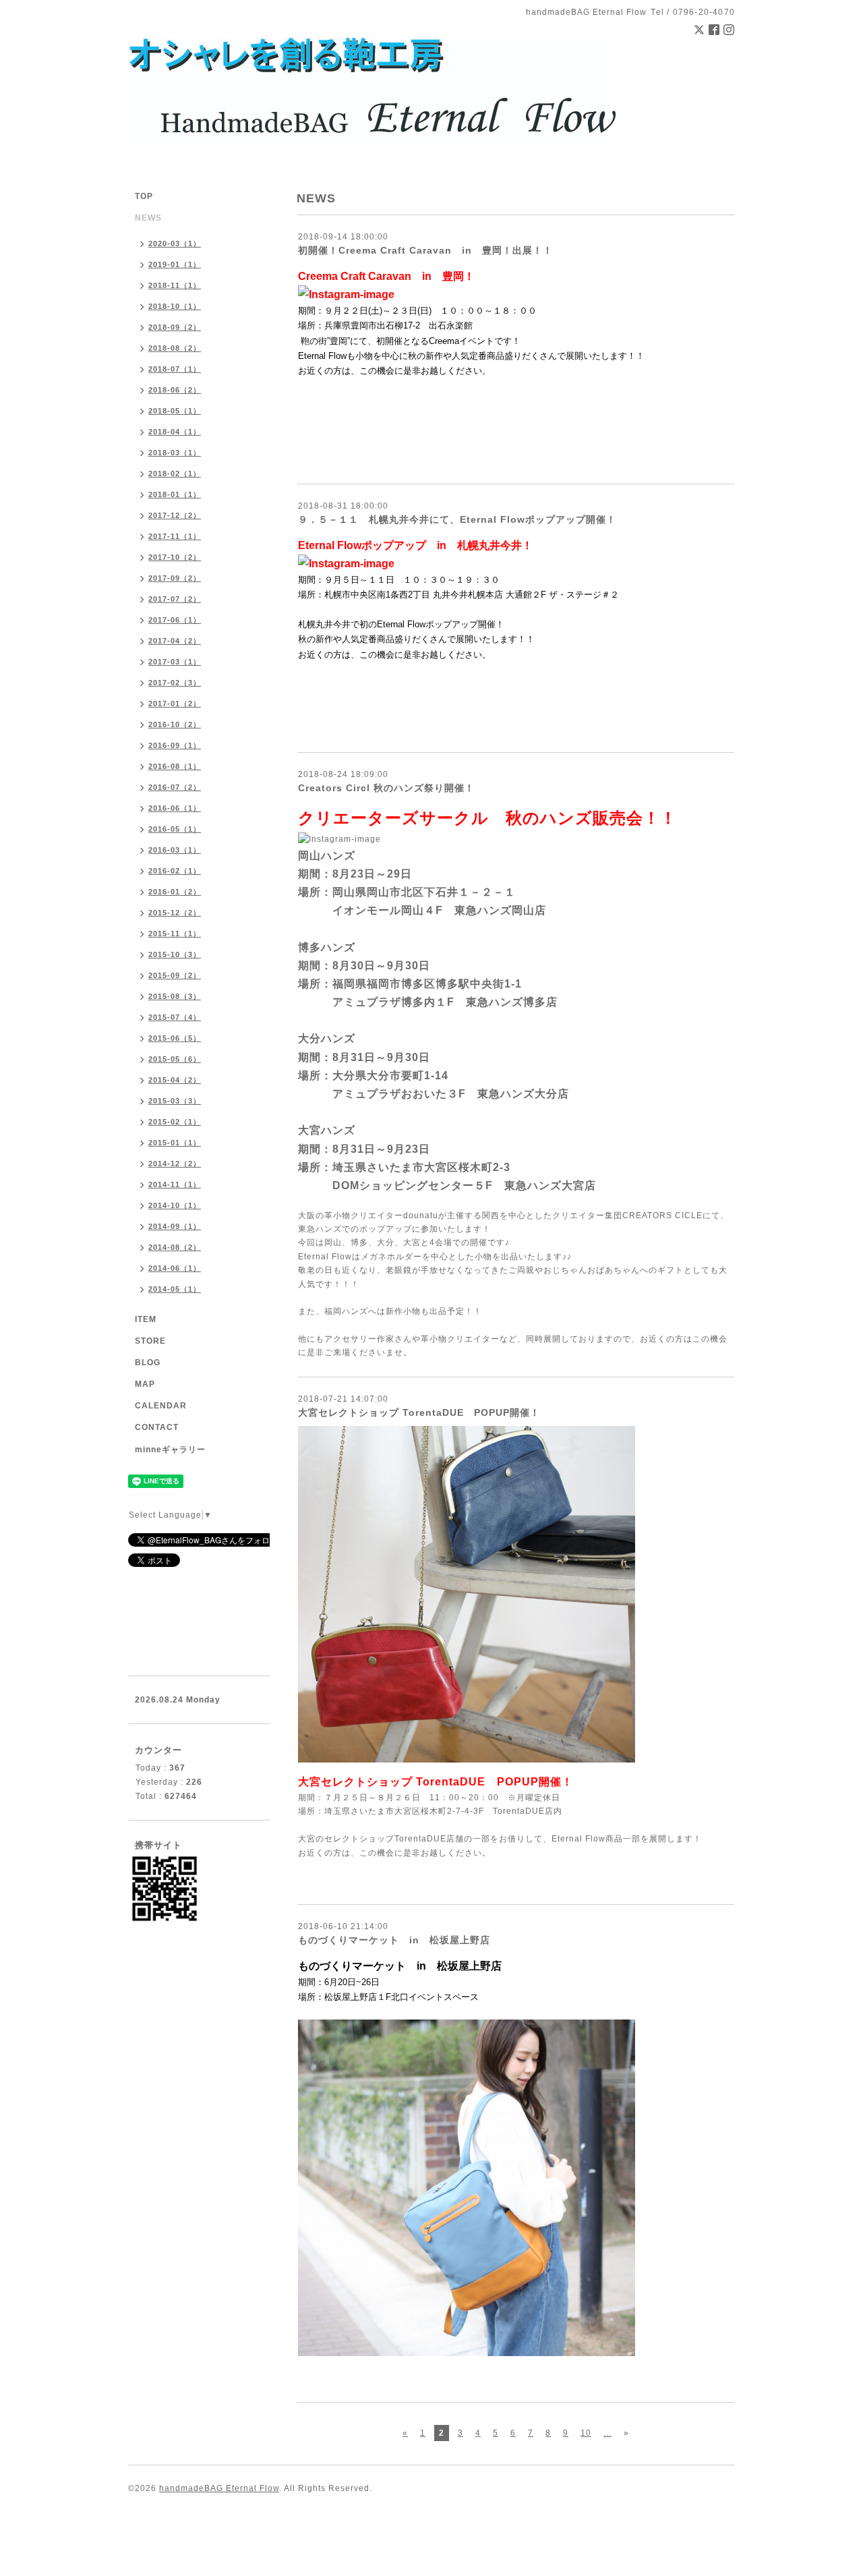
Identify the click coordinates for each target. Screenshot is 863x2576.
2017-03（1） (175, 662)
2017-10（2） (175, 557)
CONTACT (157, 1427)
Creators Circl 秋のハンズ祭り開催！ (386, 788)
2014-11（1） (175, 1184)
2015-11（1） (175, 934)
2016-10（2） (175, 724)
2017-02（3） (175, 683)
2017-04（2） (175, 641)
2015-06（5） (175, 1038)
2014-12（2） (175, 1164)
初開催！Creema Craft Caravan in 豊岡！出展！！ (425, 250)
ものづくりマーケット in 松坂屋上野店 (394, 1940)
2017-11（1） (175, 536)
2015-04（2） (175, 1080)
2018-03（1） (175, 453)
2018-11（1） (175, 285)
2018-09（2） (175, 327)
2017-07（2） (175, 599)
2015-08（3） (175, 996)
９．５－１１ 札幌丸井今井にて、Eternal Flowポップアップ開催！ (457, 519)
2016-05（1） (175, 829)
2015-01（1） (175, 1143)
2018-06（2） (175, 390)
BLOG (148, 1363)
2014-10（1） (175, 1205)
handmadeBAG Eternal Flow (219, 2488)
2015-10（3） (175, 954)
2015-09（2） (175, 975)
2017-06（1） (175, 620)
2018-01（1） (175, 494)
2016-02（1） (175, 871)
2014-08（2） (175, 1247)
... (607, 2433)
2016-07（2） (175, 787)
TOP (144, 196)
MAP (145, 1384)
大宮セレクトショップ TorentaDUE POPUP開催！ (419, 1412)
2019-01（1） (175, 264)
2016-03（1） (175, 850)
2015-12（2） (175, 913)
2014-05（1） (175, 1289)
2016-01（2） (175, 892)
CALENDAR (161, 1406)
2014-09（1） (175, 1226)
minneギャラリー (170, 1450)
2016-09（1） (175, 745)
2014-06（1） (175, 1268)
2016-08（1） (175, 766)
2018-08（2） (175, 348)
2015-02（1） (175, 1122)
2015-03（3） (175, 1101)
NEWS (148, 218)
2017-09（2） (175, 578)
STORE (150, 1341)
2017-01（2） (175, 704)
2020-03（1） (175, 244)
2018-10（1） (175, 306)
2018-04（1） (175, 432)
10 (586, 2433)
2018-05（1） (175, 411)
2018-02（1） (175, 474)
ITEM (146, 1319)
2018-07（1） (175, 369)
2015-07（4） (175, 1017)
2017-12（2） (175, 515)
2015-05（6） (175, 1059)
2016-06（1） (175, 808)
